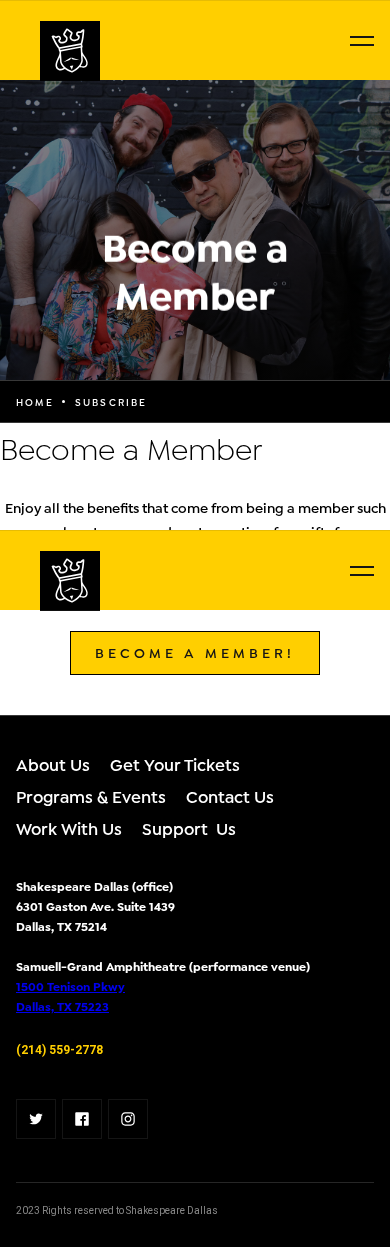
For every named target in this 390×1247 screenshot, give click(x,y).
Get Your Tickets (175, 763)
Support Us (189, 827)
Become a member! (195, 651)
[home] (20, 51)
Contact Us (230, 795)
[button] (362, 41)
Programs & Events (91, 795)
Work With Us (69, 827)
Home (35, 402)
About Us (53, 763)
